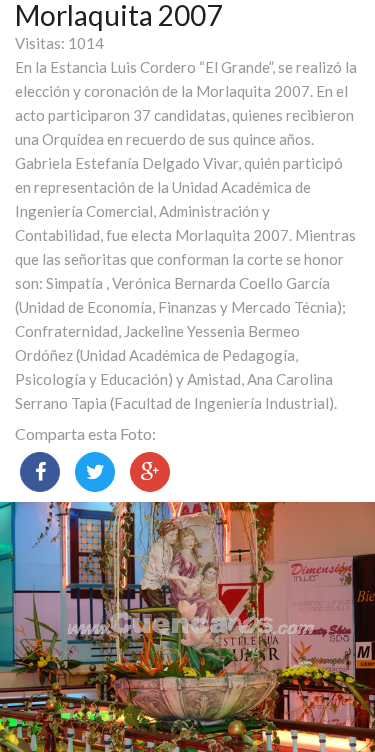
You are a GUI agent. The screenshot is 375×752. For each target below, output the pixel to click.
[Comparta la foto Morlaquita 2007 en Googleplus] (150, 472)
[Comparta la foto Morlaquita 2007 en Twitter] (95, 472)
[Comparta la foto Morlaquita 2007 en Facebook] (40, 472)
